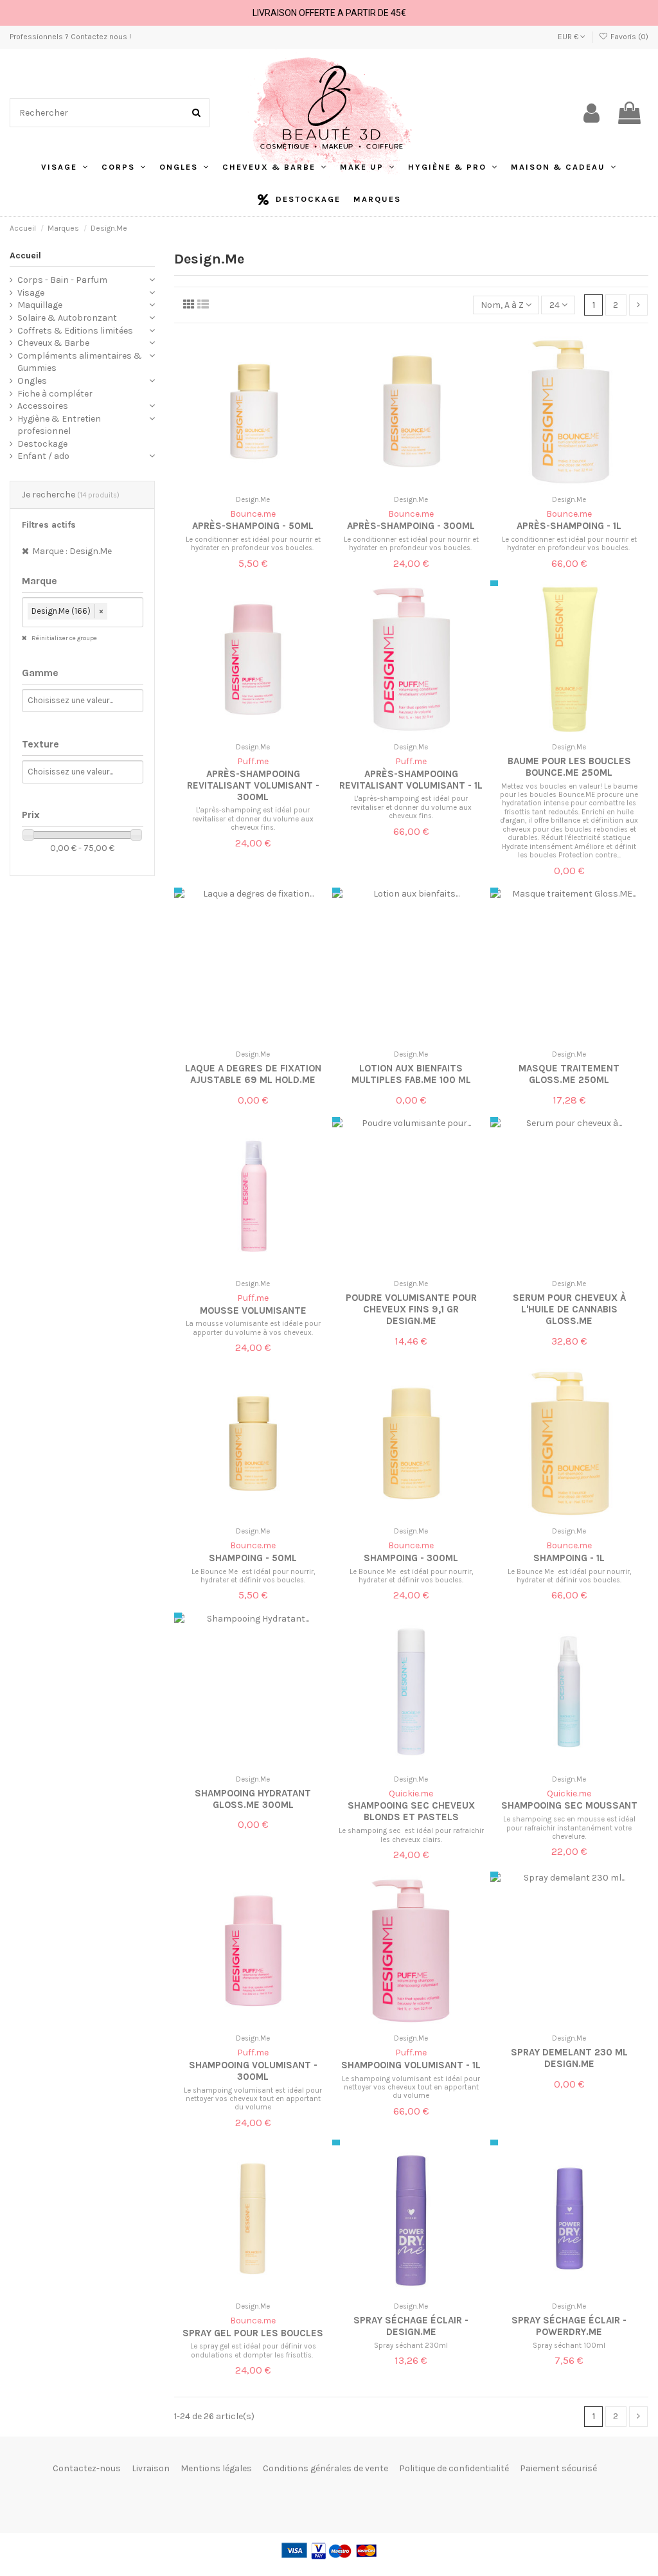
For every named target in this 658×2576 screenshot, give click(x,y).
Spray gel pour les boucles (253, 2333)
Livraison (151, 2468)
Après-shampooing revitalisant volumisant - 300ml (253, 785)
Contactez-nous (87, 2468)
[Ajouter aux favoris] (244, 486)
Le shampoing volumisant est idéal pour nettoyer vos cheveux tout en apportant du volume (253, 2099)
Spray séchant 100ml (569, 2346)
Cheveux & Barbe (53, 343)
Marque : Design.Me (72, 551)
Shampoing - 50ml (253, 1558)
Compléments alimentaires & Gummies (80, 362)
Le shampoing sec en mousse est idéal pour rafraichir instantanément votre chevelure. (569, 1828)
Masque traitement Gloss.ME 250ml (569, 1074)
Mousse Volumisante (253, 1310)
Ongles (32, 381)
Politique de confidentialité (454, 2468)
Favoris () (628, 37)
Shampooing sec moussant (569, 1805)
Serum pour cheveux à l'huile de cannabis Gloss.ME (569, 1309)
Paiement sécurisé (558, 2468)
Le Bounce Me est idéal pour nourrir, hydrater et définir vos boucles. (253, 1576)
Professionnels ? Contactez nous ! (70, 37)
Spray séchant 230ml (411, 2346)
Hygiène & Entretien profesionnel (59, 425)
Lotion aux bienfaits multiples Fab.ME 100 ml (411, 1074)
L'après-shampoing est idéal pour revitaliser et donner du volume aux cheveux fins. (253, 819)
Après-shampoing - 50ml (253, 526)
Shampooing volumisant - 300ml (253, 2071)
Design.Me (253, 500)
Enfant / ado (43, 456)
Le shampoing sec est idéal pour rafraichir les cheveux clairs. (411, 1835)
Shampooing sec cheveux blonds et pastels (411, 1811)
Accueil (25, 255)
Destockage (42, 444)
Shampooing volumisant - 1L (411, 2065)
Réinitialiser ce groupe (64, 638)
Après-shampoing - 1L (569, 526)
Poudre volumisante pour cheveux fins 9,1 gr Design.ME (411, 1309)
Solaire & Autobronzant (67, 318)
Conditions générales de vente (325, 2468)
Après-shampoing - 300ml (411, 526)
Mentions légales (216, 2468)
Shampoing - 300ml (411, 1558)
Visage (31, 293)
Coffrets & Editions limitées (75, 331)
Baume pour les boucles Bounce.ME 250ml (569, 767)
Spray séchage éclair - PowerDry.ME (569, 2326)
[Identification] (591, 113)
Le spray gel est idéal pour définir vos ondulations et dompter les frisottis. (253, 2350)
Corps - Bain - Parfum (62, 280)
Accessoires (43, 406)
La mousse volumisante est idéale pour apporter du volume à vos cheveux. (253, 1328)
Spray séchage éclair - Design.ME (411, 2326)
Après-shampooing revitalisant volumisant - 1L (411, 780)
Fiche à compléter (55, 394)
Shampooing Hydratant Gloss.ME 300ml (253, 1799)
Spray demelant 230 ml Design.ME (569, 2058)
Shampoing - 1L (569, 1558)
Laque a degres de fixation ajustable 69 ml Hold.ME (253, 1074)
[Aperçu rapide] (262, 486)
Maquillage (40, 305)
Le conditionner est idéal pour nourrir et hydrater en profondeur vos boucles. (253, 544)
